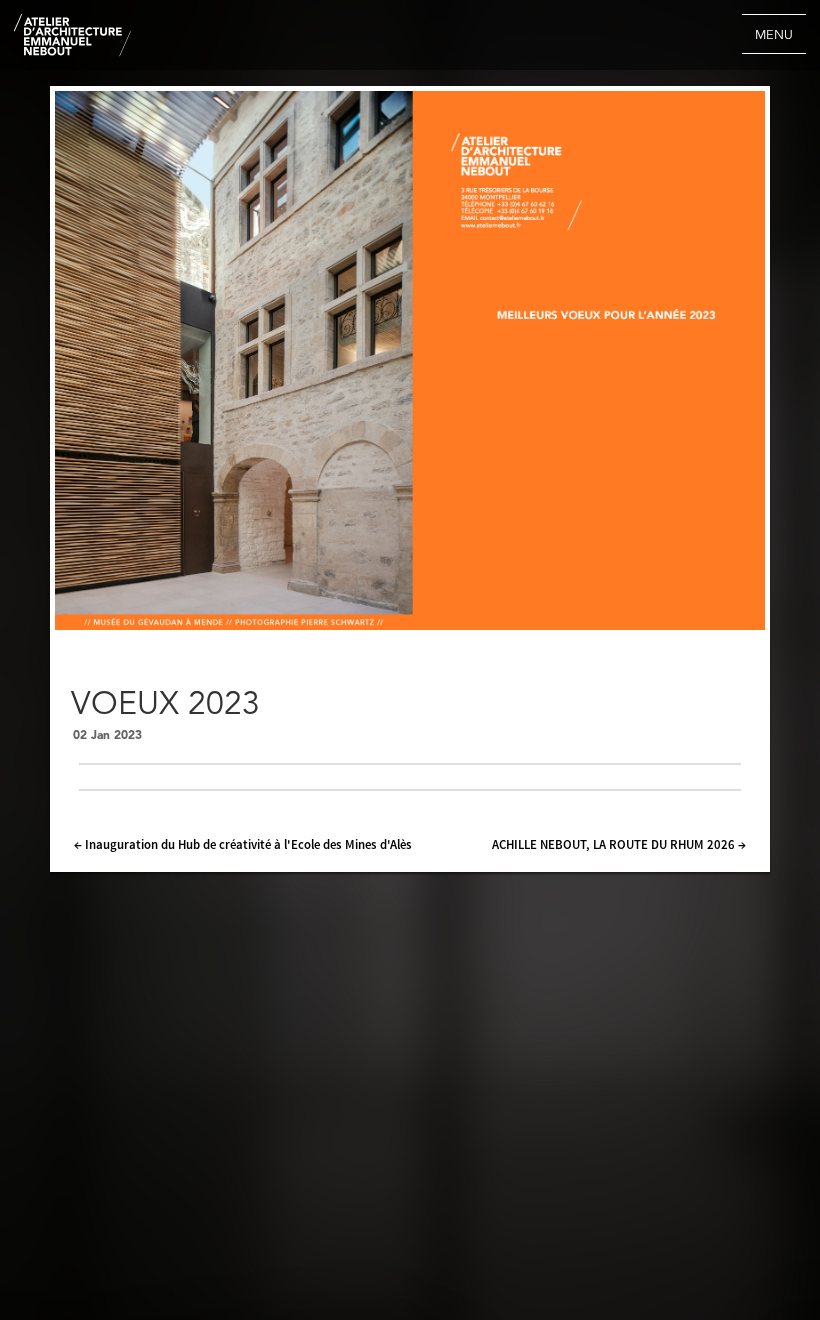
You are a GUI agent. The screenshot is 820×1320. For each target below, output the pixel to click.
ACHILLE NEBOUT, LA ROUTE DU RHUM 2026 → (619, 844)
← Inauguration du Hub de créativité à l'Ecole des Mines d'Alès (243, 844)
